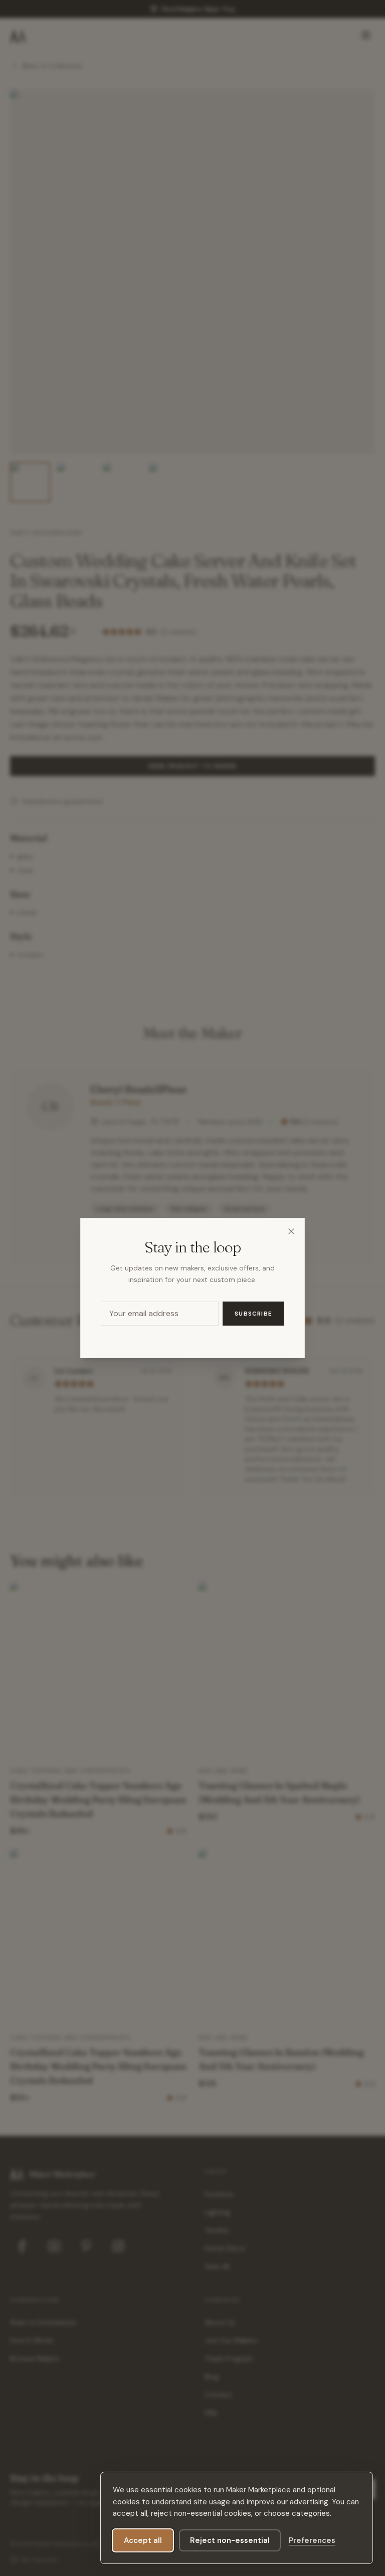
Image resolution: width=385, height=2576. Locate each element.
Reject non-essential (230, 2540)
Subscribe (253, 1314)
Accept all (143, 2540)
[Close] (291, 1231)
